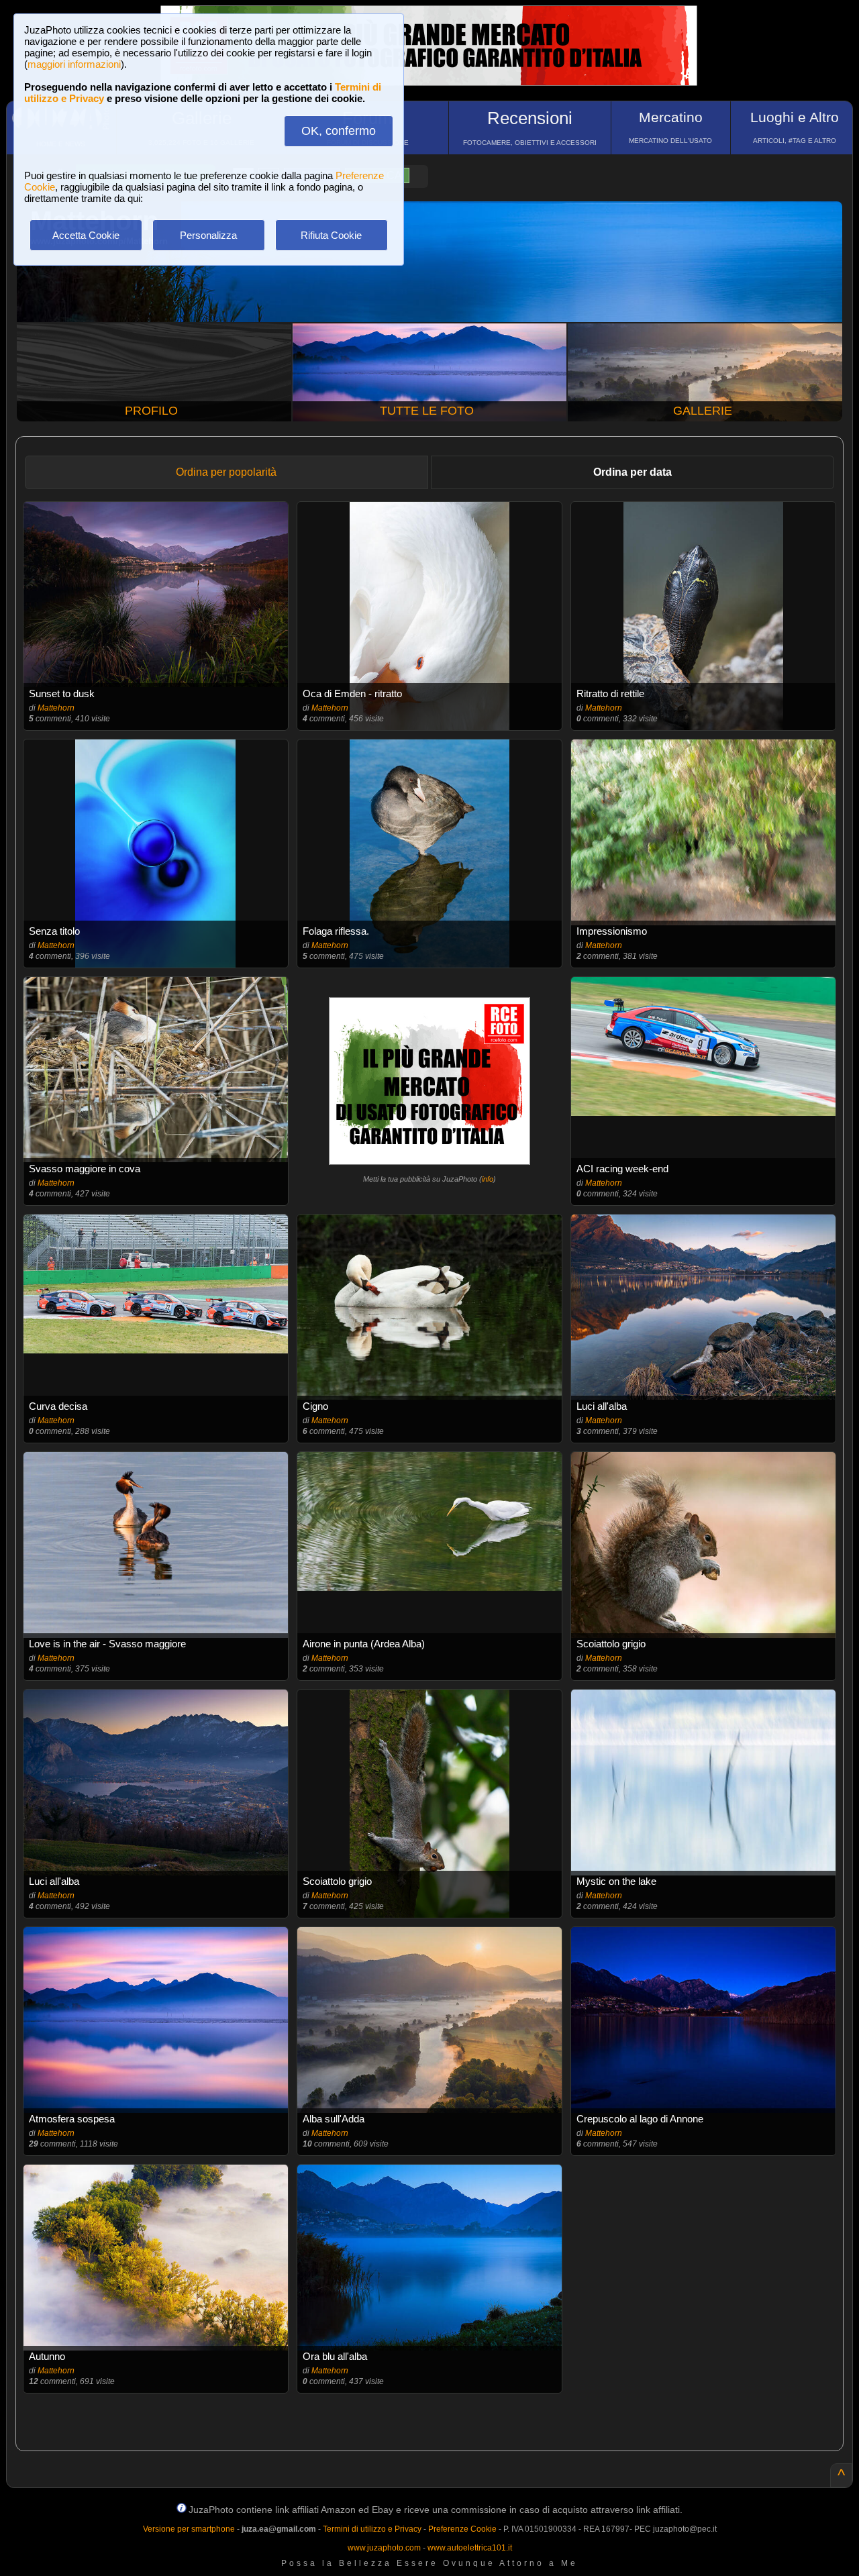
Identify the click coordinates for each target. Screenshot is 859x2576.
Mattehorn (56, 708)
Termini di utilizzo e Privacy (372, 2529)
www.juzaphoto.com (384, 2548)
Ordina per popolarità (226, 472)
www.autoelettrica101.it (470, 2548)
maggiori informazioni (74, 64)
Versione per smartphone (189, 2529)
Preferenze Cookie (462, 2529)
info (488, 1179)
